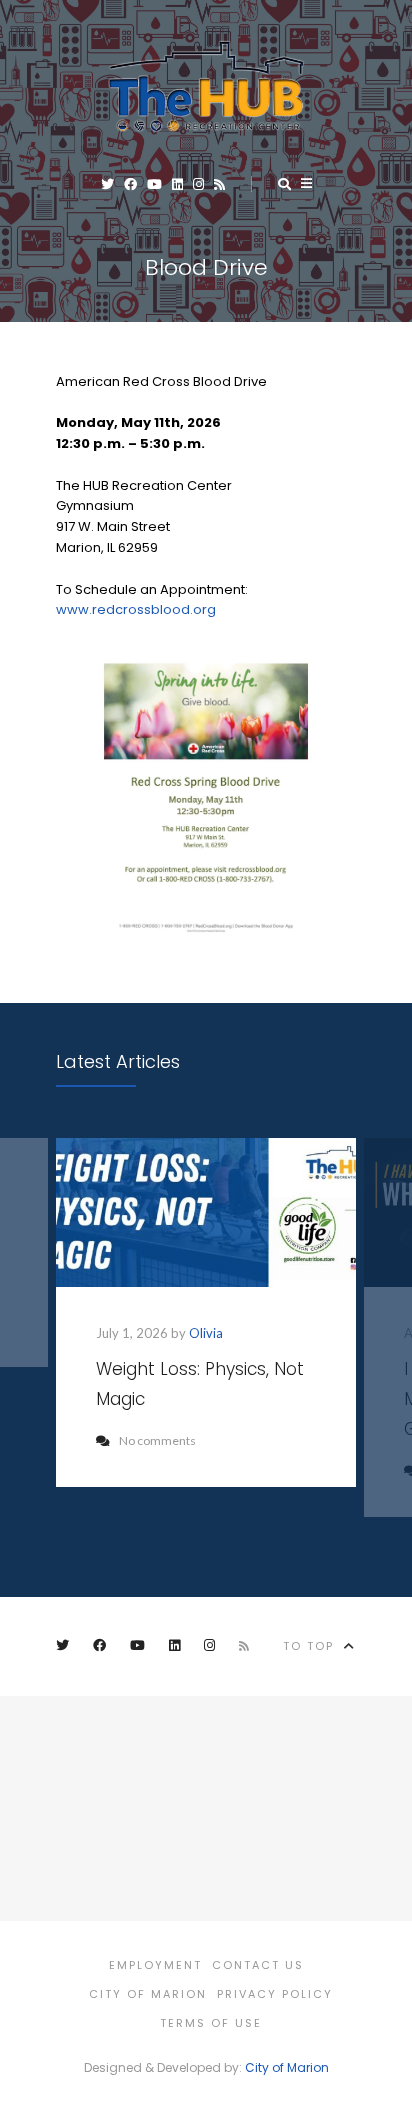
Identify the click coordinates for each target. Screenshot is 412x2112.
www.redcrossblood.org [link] (136, 609)
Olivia (206, 1333)
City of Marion (148, 1994)
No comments (157, 1440)
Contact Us (258, 1965)
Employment (155, 1965)
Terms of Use (211, 2023)
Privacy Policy (275, 1994)
